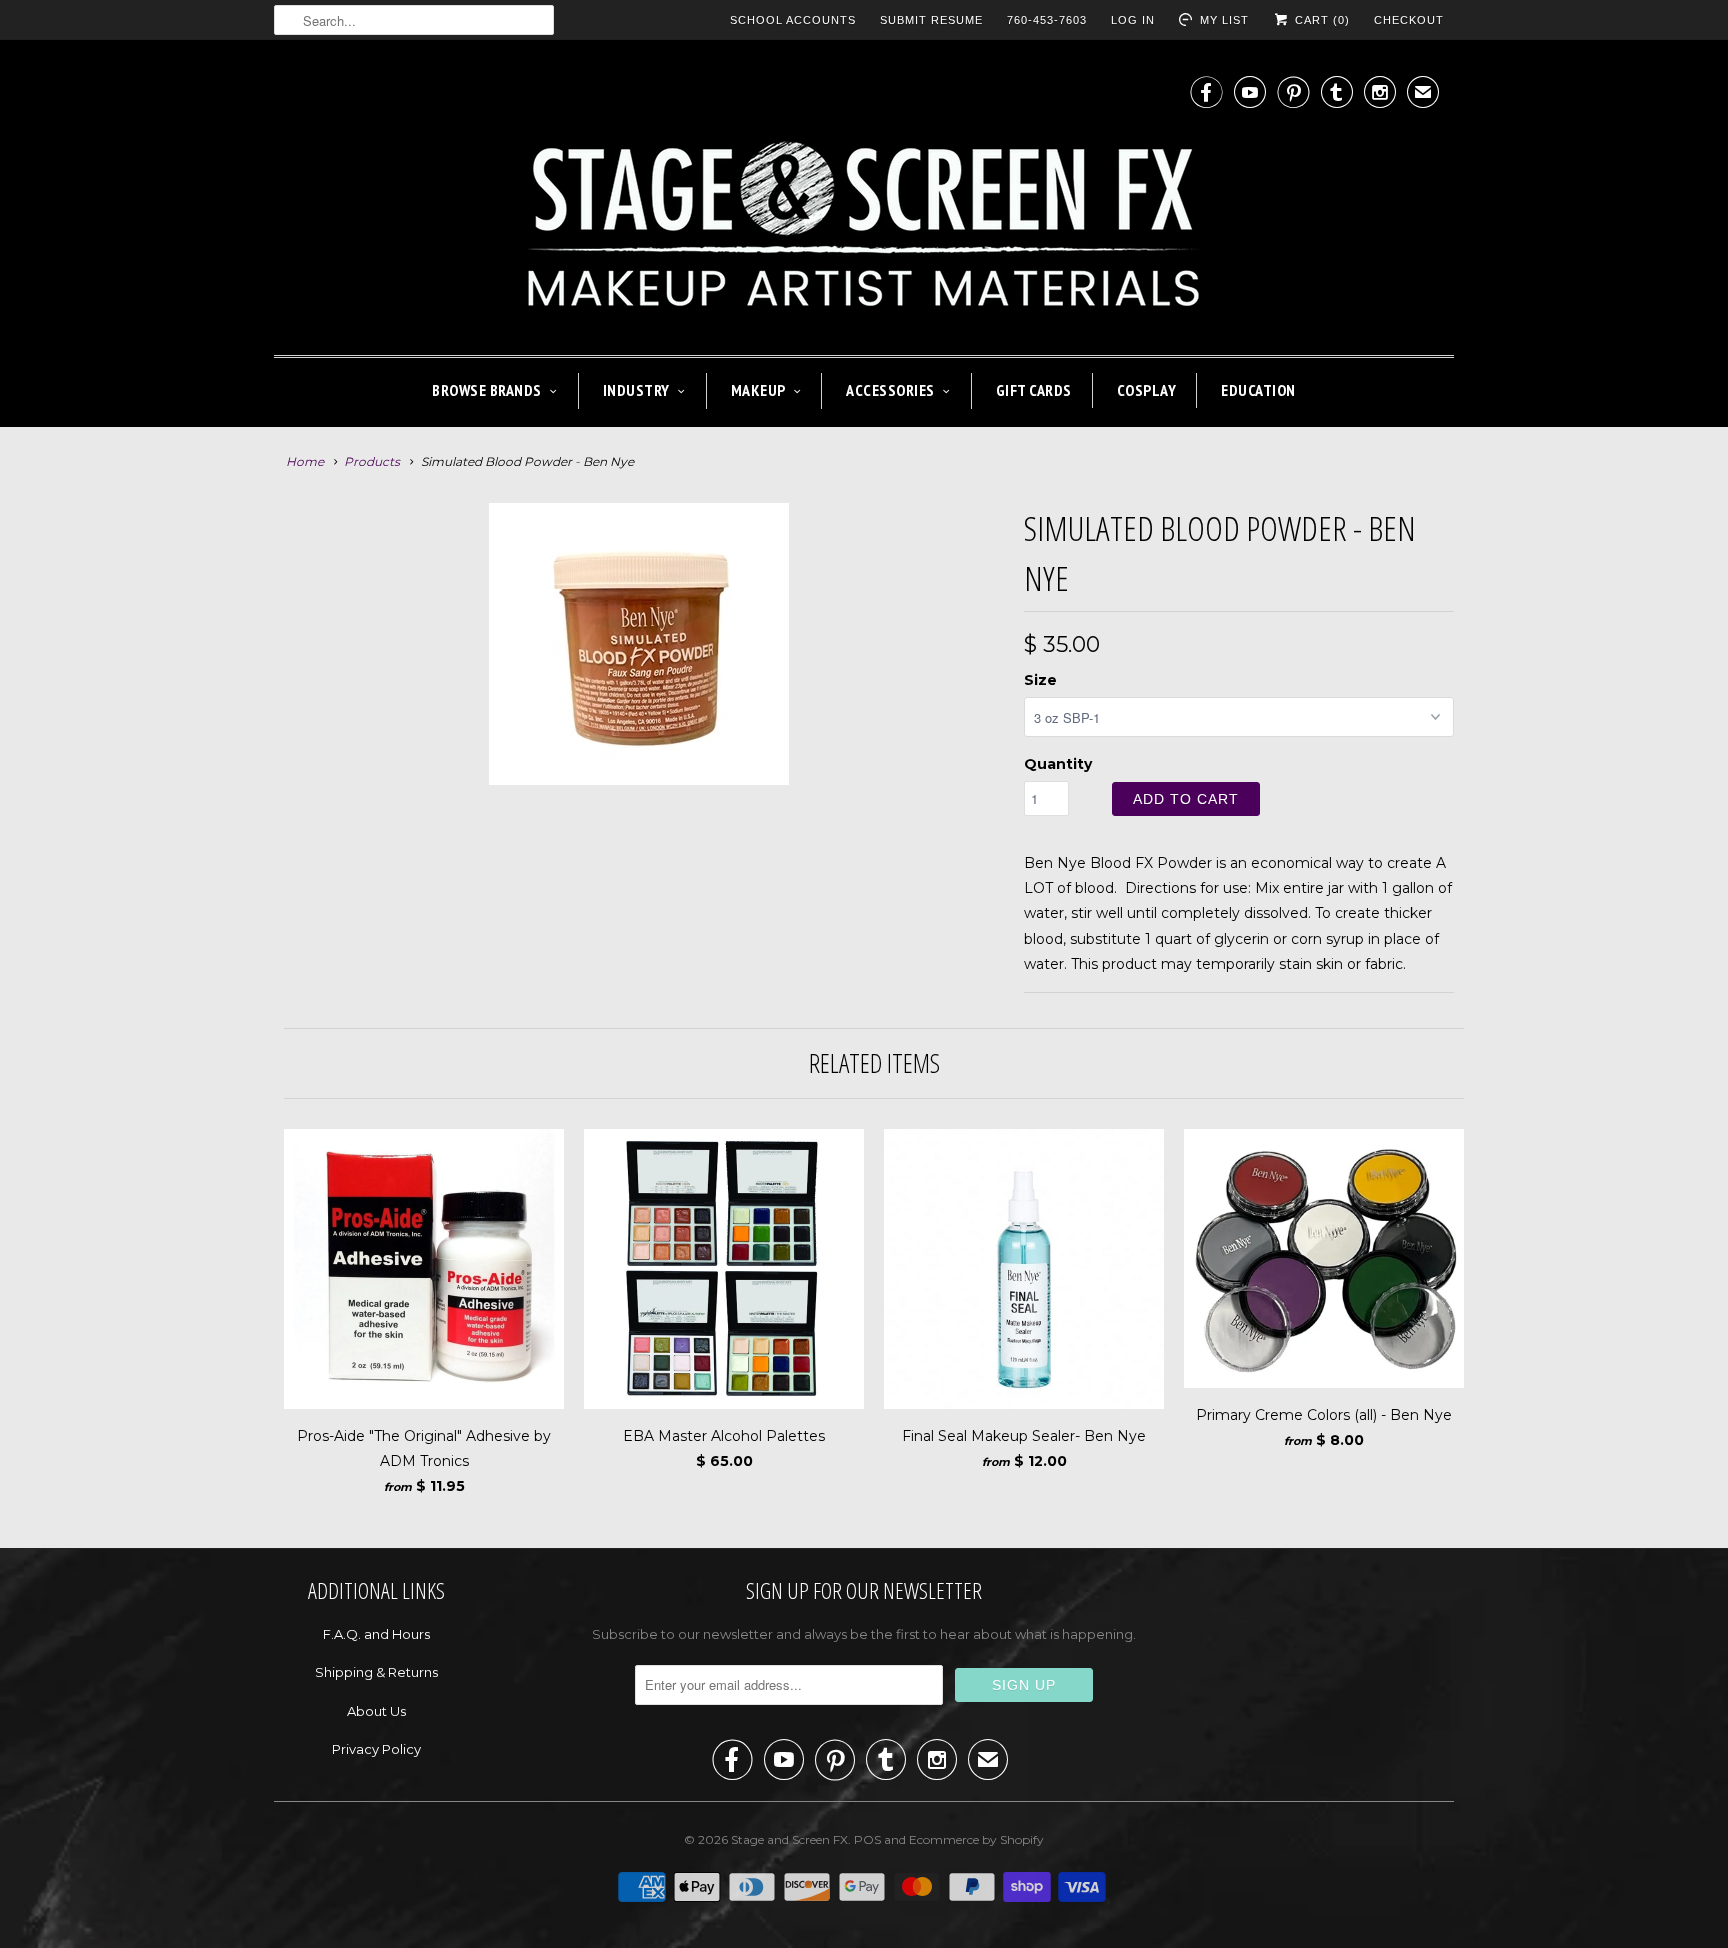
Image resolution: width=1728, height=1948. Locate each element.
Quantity (1058, 764)
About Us (376, 1711)
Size (1040, 680)
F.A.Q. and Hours (376, 1634)
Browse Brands (487, 390)
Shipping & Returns (376, 1672)
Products (372, 461)
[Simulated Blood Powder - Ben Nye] (639, 644)
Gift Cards (1034, 390)
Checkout (1409, 20)
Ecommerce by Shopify (976, 1839)
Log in (1133, 20)
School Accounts (793, 20)
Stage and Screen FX (789, 1839)
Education (1258, 390)
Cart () (1320, 20)
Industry (636, 390)
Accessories (890, 390)
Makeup (758, 390)
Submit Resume (931, 20)
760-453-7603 (1047, 20)
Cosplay (1147, 390)
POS (867, 1839)
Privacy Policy (376, 1749)
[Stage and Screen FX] (864, 202)
